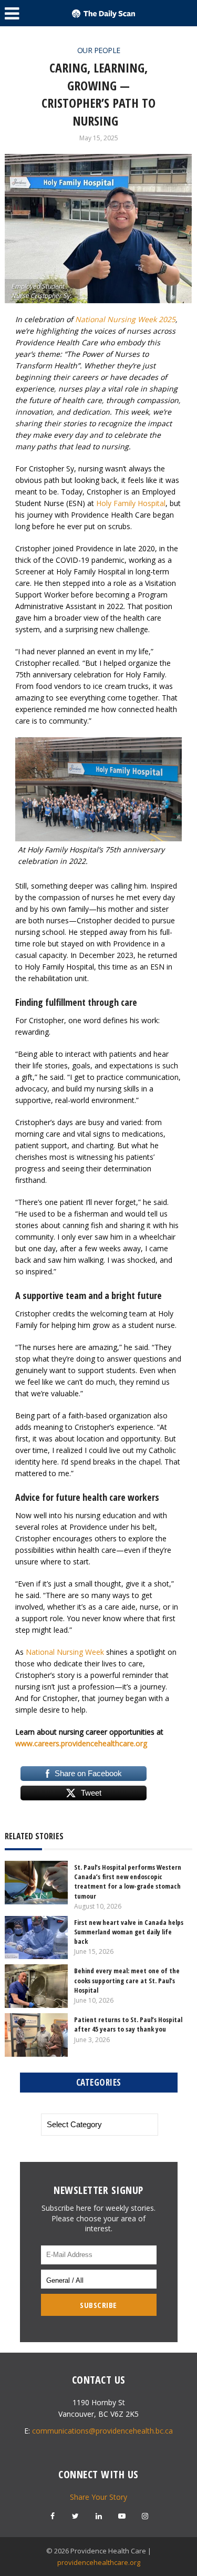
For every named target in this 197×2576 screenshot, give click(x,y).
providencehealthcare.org (99, 2562)
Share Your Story (98, 2497)
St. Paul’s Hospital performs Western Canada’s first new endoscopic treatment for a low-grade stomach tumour (128, 1882)
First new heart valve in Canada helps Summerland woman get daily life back (129, 1932)
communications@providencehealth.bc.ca (102, 2431)
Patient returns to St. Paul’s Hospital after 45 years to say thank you (128, 2024)
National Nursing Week (65, 1652)
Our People (99, 50)
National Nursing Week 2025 (125, 319)
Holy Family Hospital (131, 503)
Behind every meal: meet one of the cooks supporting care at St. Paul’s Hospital (127, 1980)
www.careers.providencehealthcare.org (81, 1743)
